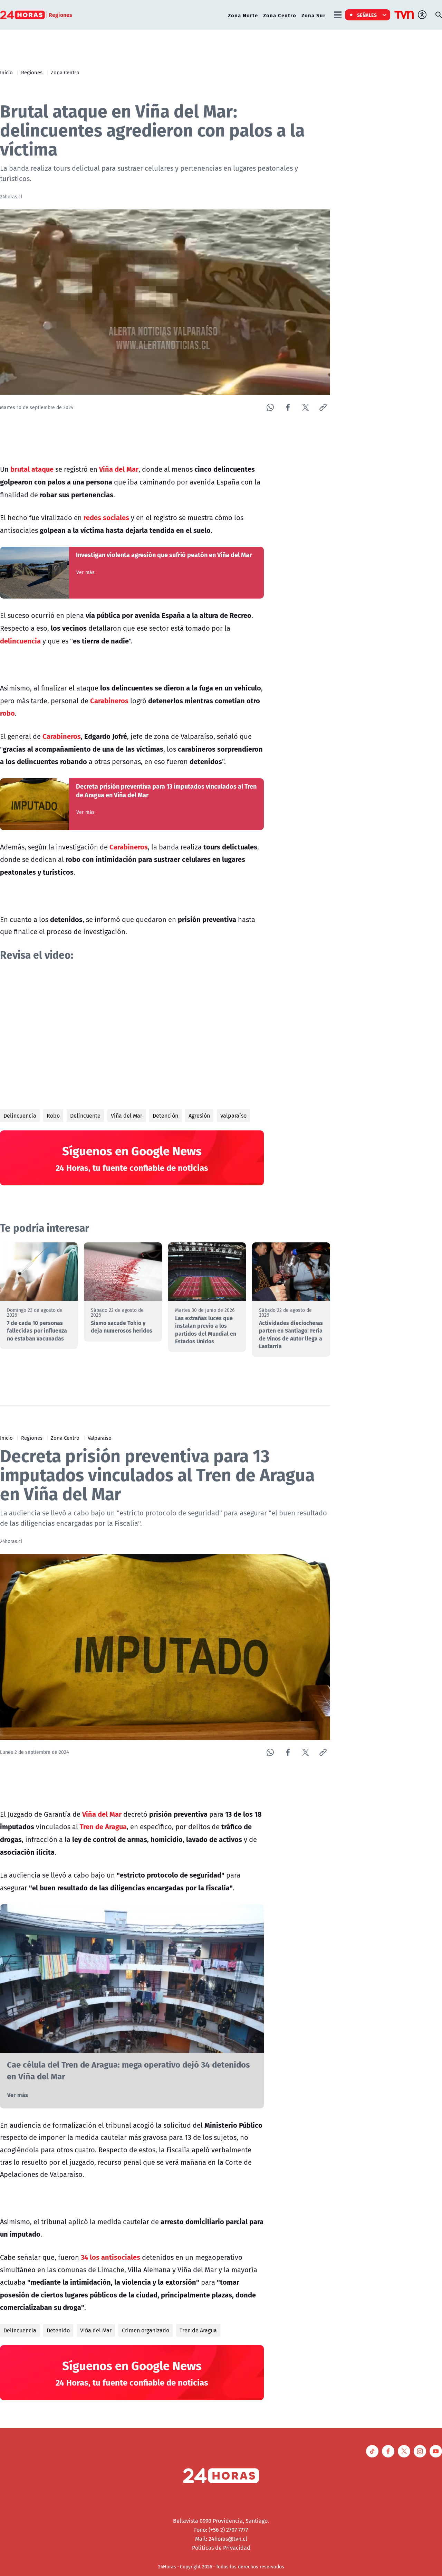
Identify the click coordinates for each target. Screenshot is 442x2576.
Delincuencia (20, 1116)
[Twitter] (305, 407)
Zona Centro (280, 15)
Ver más (85, 572)
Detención (165, 1116)
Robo (53, 1116)
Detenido (58, 2330)
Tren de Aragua (198, 2330)
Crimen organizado (146, 2330)
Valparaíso (233, 1116)
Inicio (6, 72)
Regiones (32, 72)
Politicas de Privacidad (221, 2548)
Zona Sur (314, 15)
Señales (367, 15)
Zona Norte (243, 15)
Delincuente (85, 1116)
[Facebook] (288, 407)
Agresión (199, 1116)
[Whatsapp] (270, 407)
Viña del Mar (127, 1116)
